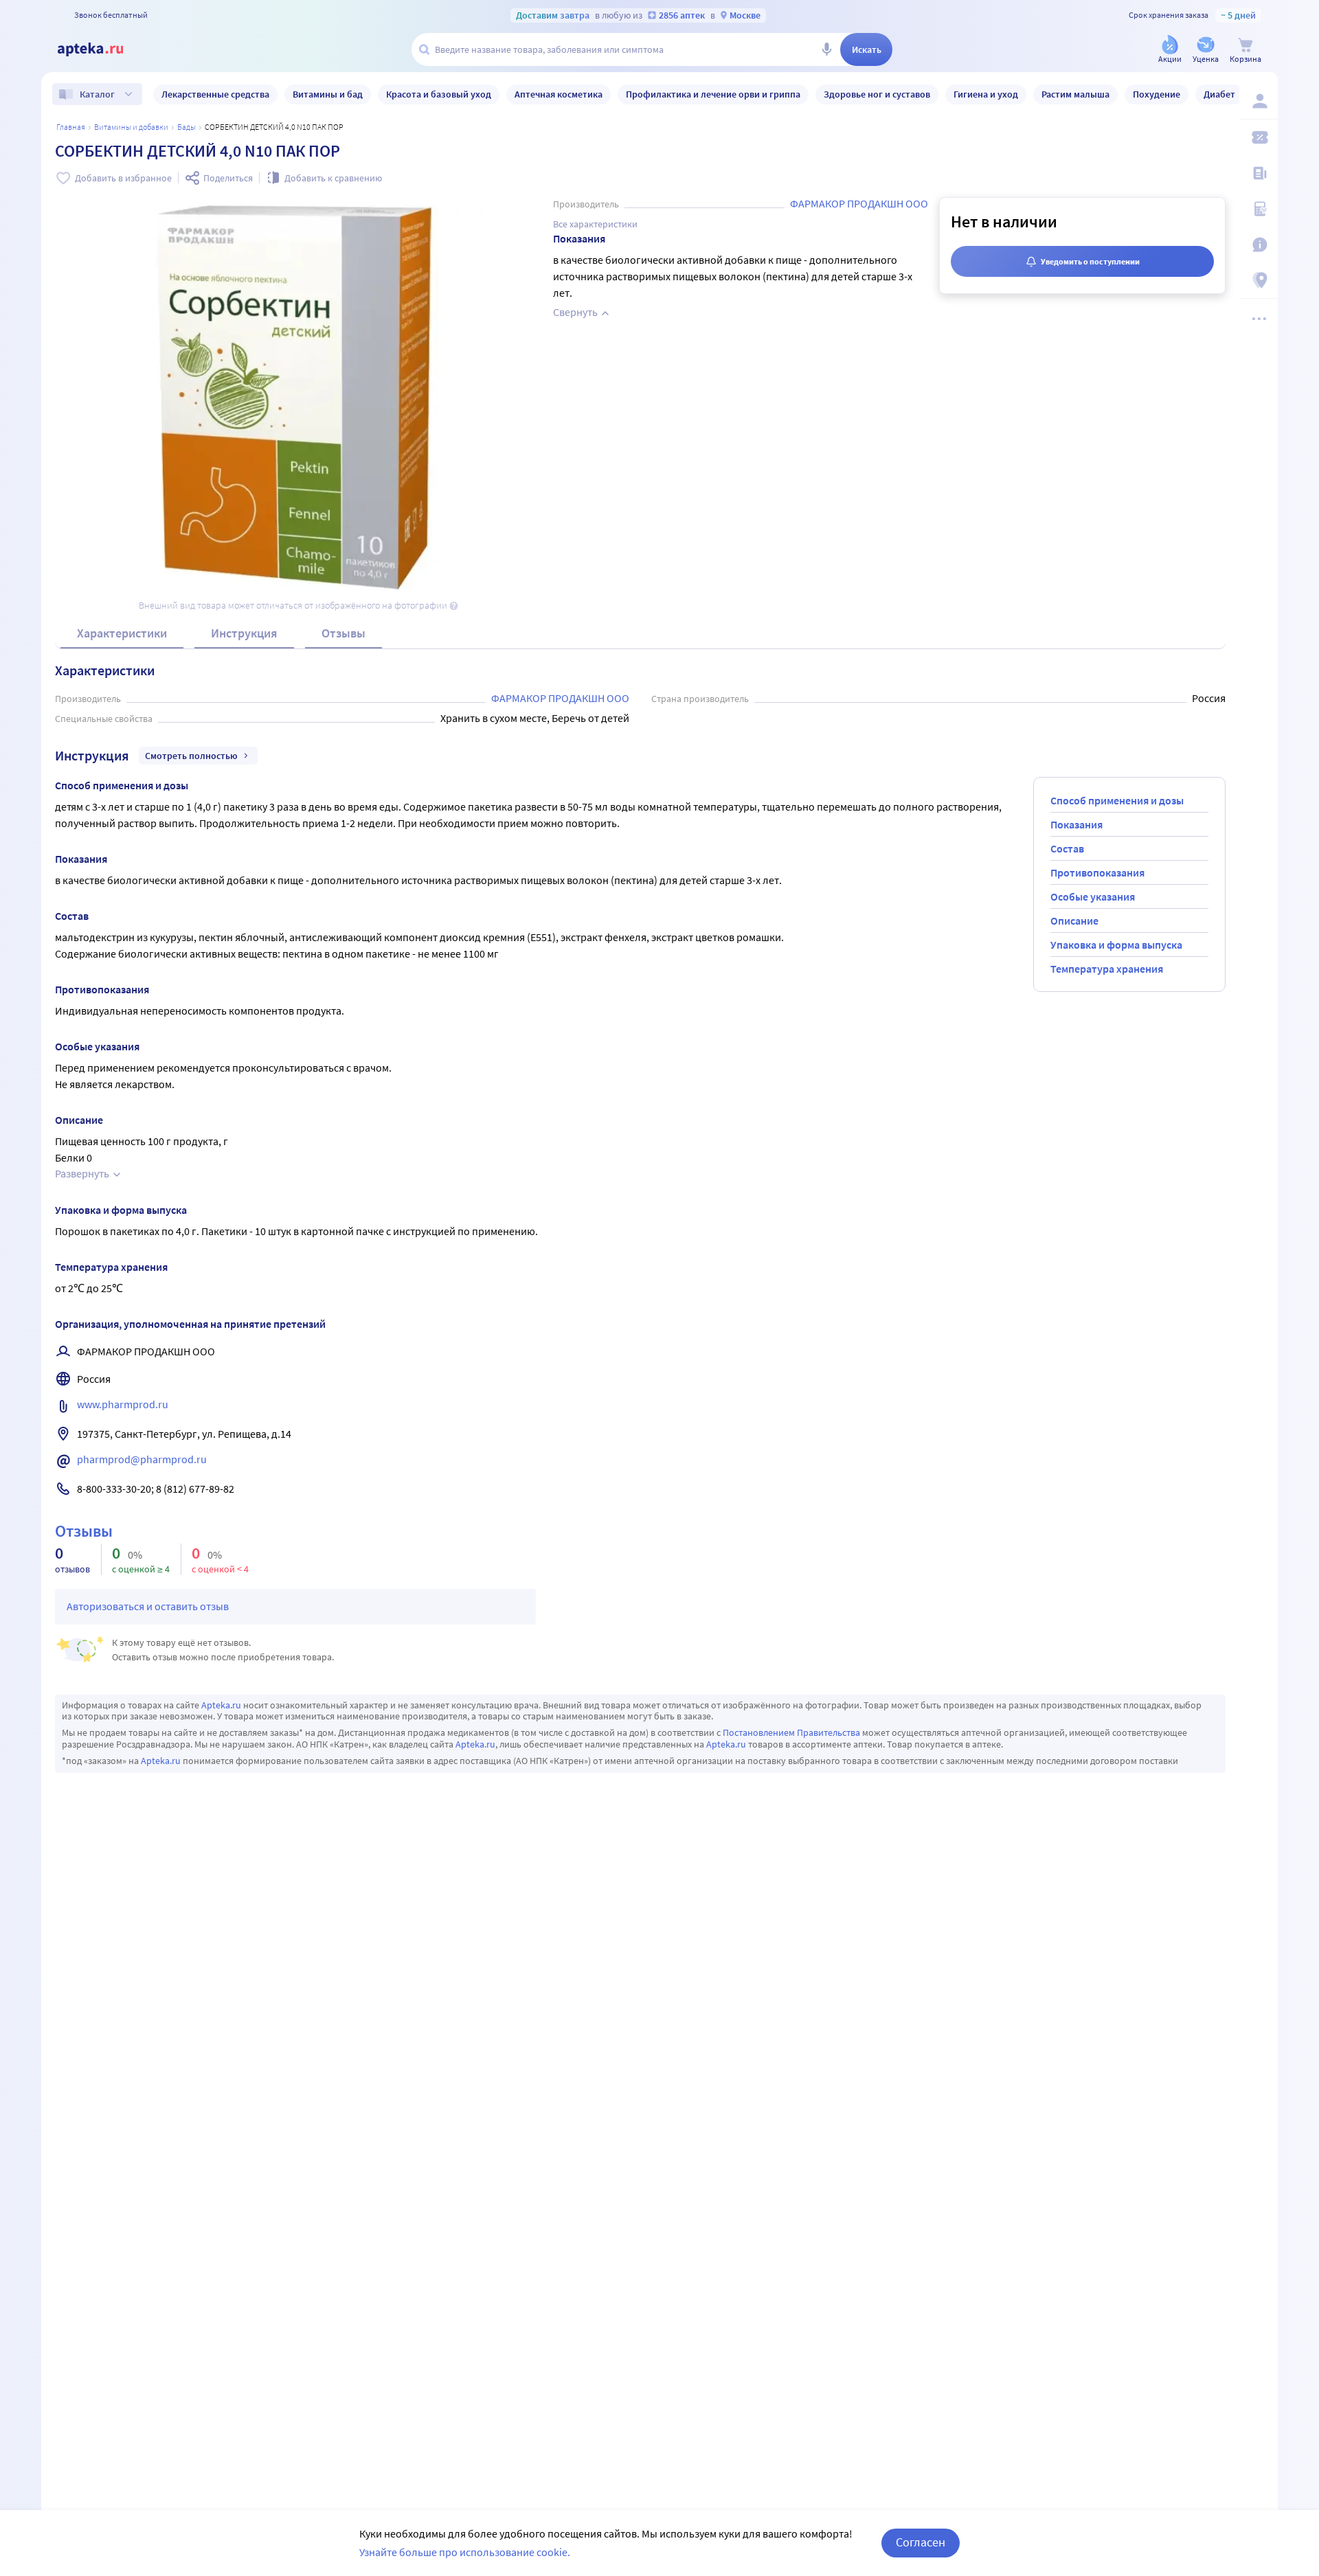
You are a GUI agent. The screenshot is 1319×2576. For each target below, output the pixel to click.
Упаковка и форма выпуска (1116, 945)
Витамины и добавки (131, 127)
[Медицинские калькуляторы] (1259, 209)
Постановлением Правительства (791, 1732)
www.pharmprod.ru (123, 1404)
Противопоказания (1097, 872)
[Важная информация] (1259, 245)
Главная (71, 127)
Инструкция (244, 633)
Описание (1074, 920)
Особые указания (1093, 896)
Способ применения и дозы (1117, 800)
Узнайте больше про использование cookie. (465, 2552)
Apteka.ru (221, 1705)
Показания (1076, 824)
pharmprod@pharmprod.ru (142, 1459)
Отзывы (343, 633)
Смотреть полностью (191, 756)
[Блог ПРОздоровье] (1259, 173)
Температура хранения (1107, 969)
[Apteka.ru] (102, 49)
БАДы (187, 127)
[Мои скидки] (1259, 137)
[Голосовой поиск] (826, 49)
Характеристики (122, 633)
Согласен (921, 2542)
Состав (1067, 848)
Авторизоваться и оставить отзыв (148, 1606)
